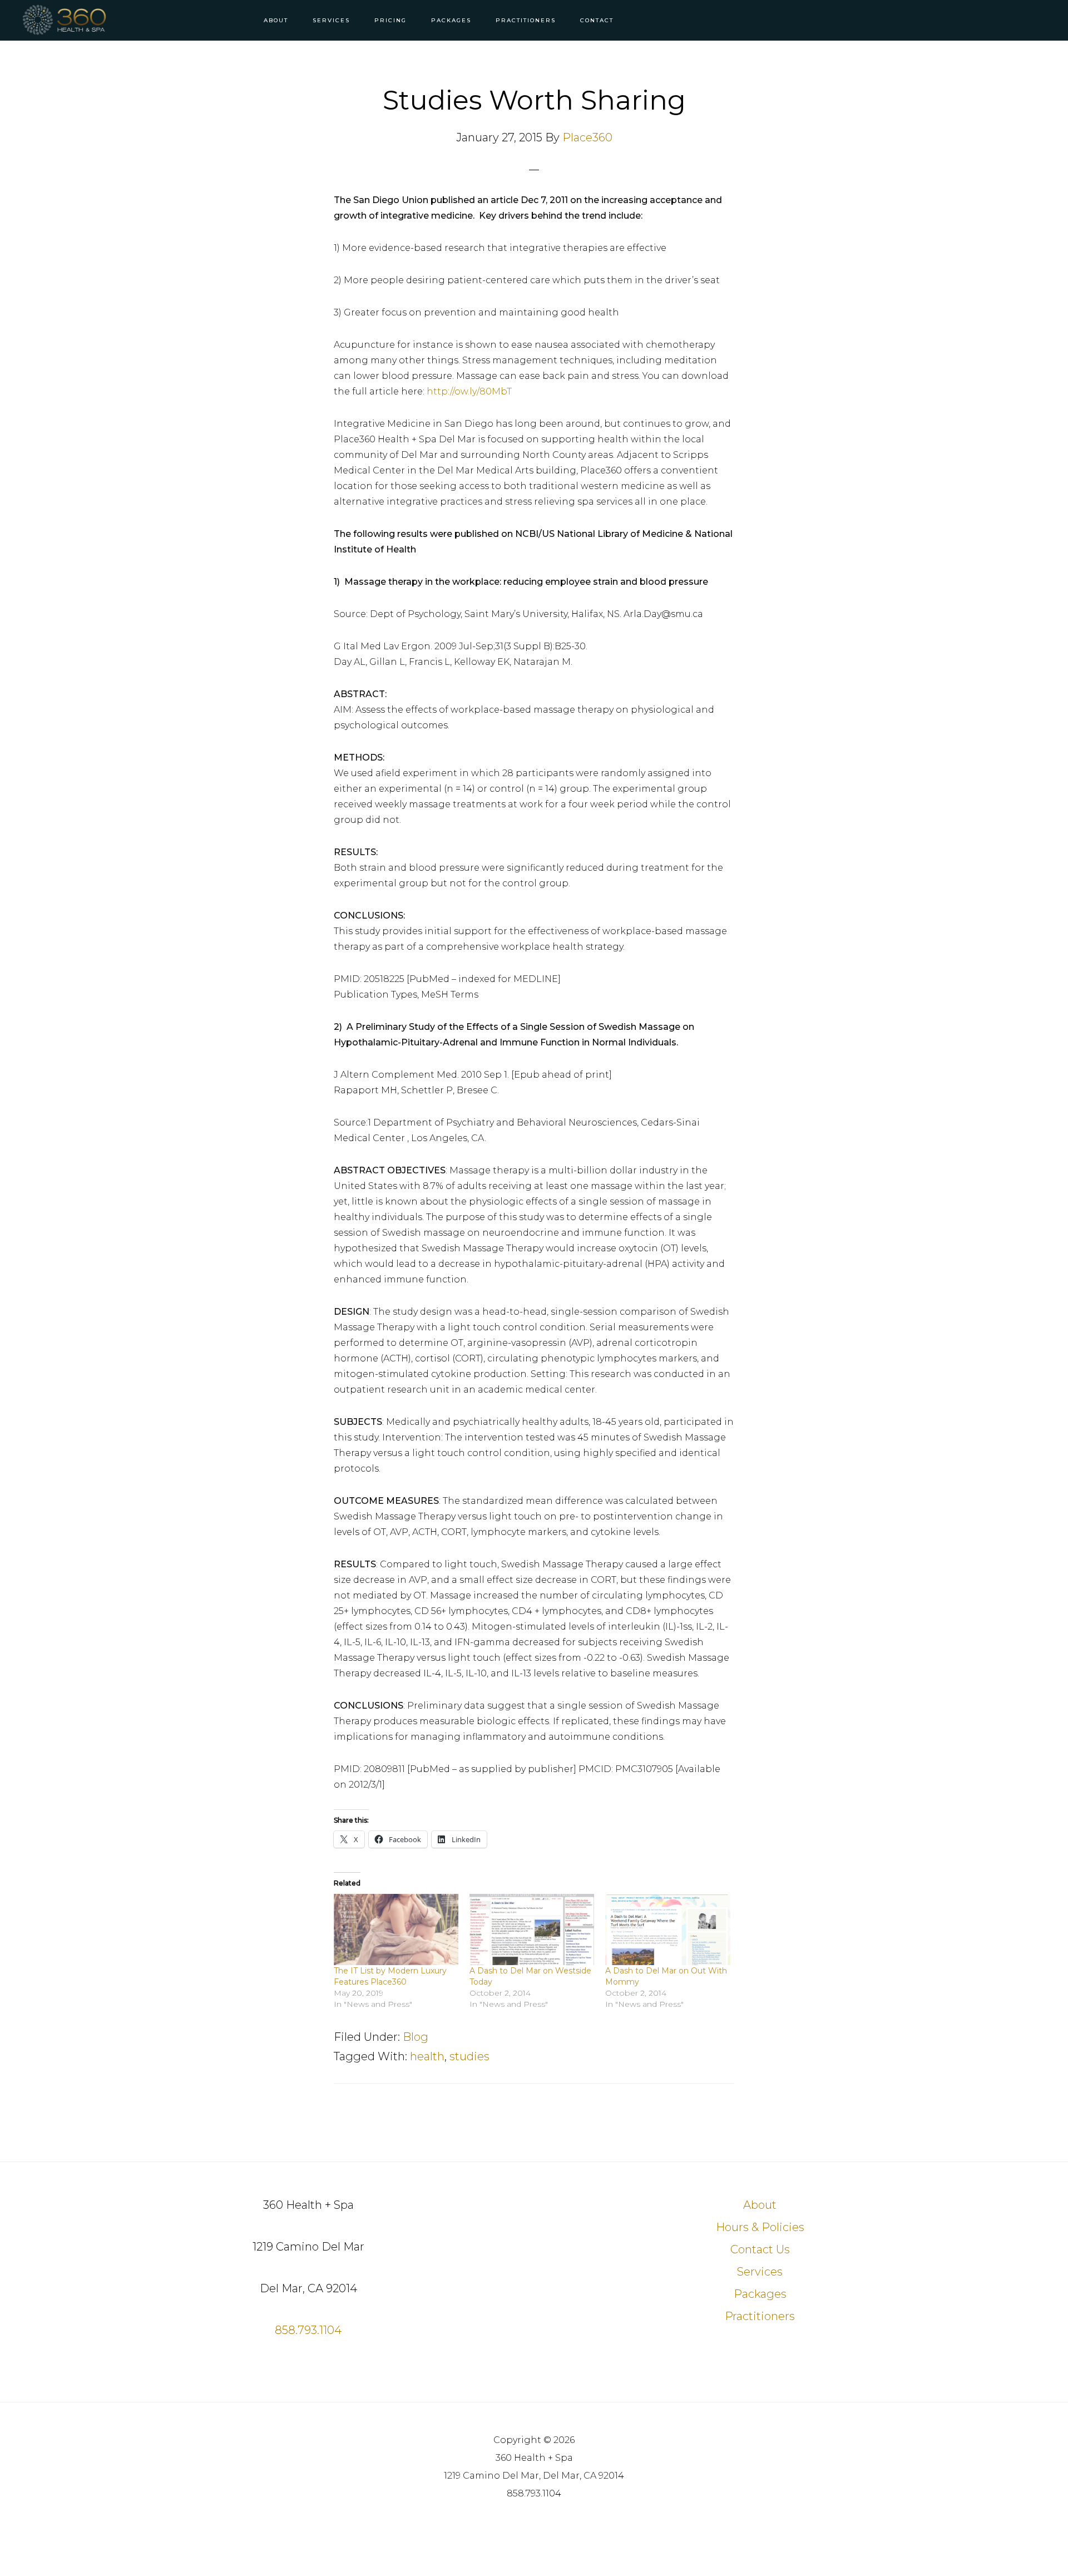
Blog (416, 2037)
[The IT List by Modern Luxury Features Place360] (396, 1929)
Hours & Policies (760, 2227)
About (760, 2205)
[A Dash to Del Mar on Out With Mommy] (667, 1929)
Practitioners (760, 2316)
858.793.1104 (308, 2330)
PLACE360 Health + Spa (72, 20)
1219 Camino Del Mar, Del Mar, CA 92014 (534, 2476)
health (427, 2056)
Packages (760, 2294)
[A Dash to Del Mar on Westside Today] (532, 1929)
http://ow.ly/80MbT (469, 391)
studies (469, 2056)
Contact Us (760, 2249)
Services (760, 2272)
